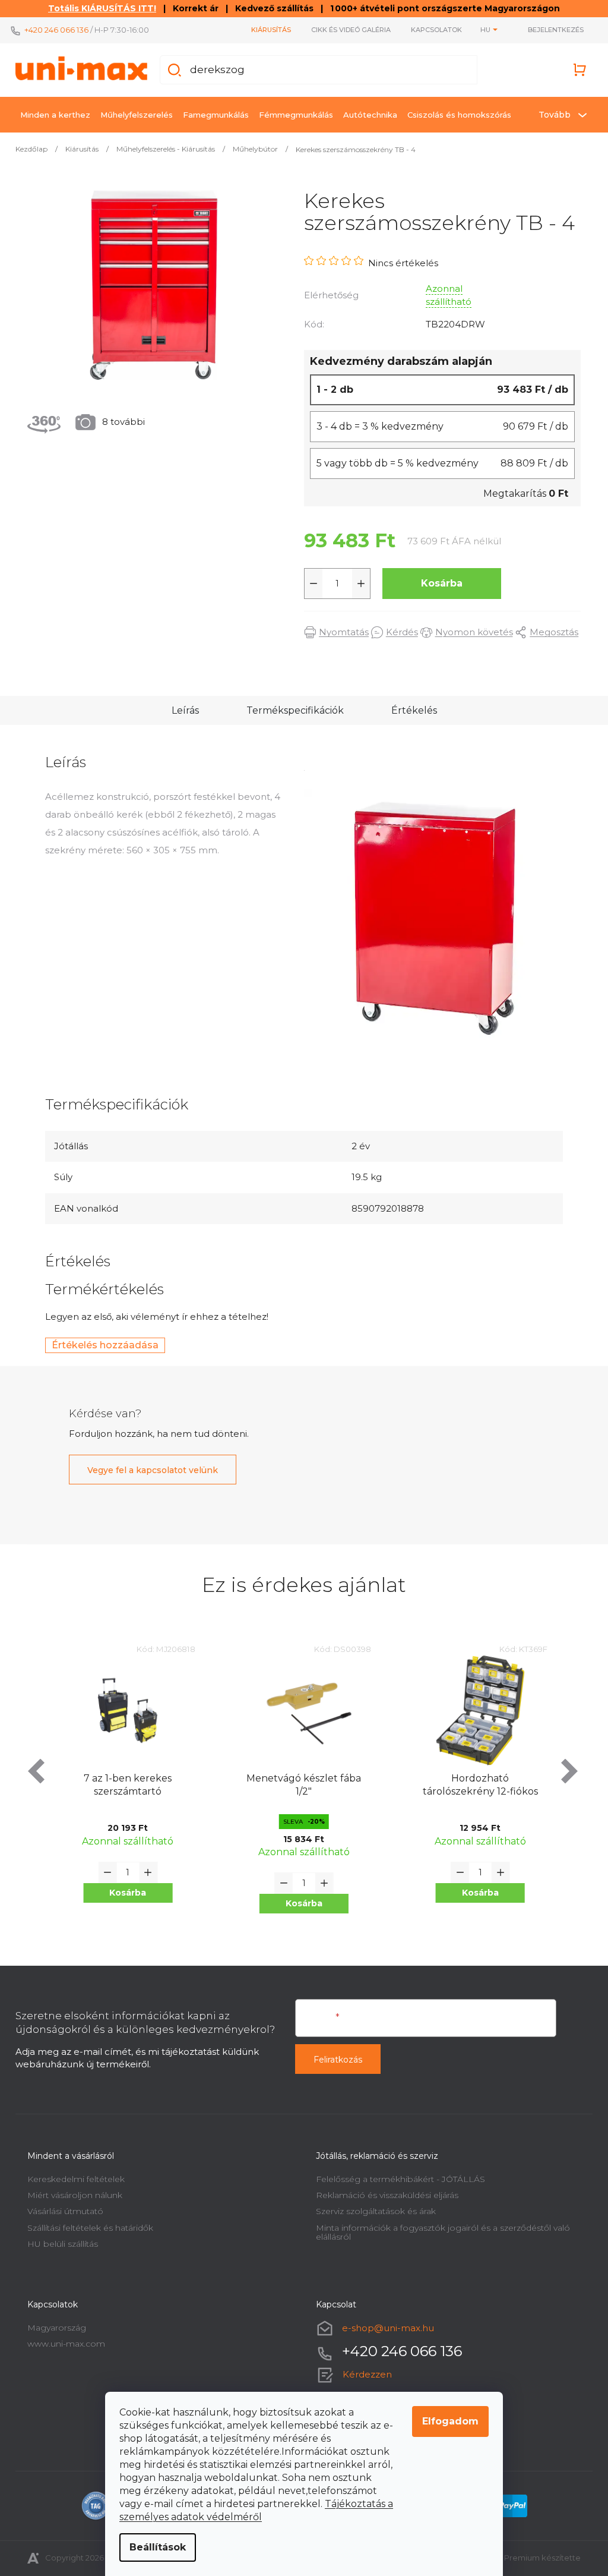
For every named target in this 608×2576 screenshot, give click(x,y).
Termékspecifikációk (290, 710)
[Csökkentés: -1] (309, 584)
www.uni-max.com (62, 2344)
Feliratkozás (334, 2060)
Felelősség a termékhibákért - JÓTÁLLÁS (396, 2179)
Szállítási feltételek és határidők (86, 2228)
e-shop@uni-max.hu (384, 2328)
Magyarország (53, 2328)
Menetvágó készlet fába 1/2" (300, 1785)
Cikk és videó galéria (347, 30)
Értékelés (409, 710)
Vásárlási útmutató (61, 2211)
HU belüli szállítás (58, 2244)
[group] (124, 1788)
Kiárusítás (267, 30)
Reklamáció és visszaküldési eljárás (383, 2195)
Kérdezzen (363, 2374)
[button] (123, 1893)
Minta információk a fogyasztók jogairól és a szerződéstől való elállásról (439, 2232)
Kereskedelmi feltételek (72, 2179)
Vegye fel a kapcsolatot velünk (148, 1470)
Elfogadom (446, 2421)
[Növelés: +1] (357, 584)
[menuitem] (51, 115)
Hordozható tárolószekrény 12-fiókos (476, 1785)
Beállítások (153, 2547)
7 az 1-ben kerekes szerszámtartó (123, 1785)
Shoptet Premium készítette (521, 2558)
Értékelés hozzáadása (101, 1345)
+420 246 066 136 (52, 30)
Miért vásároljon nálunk (71, 2195)
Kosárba (438, 583)
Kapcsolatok (432, 30)
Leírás (180, 710)
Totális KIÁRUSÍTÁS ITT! (98, 8)
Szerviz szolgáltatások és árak (372, 2211)
